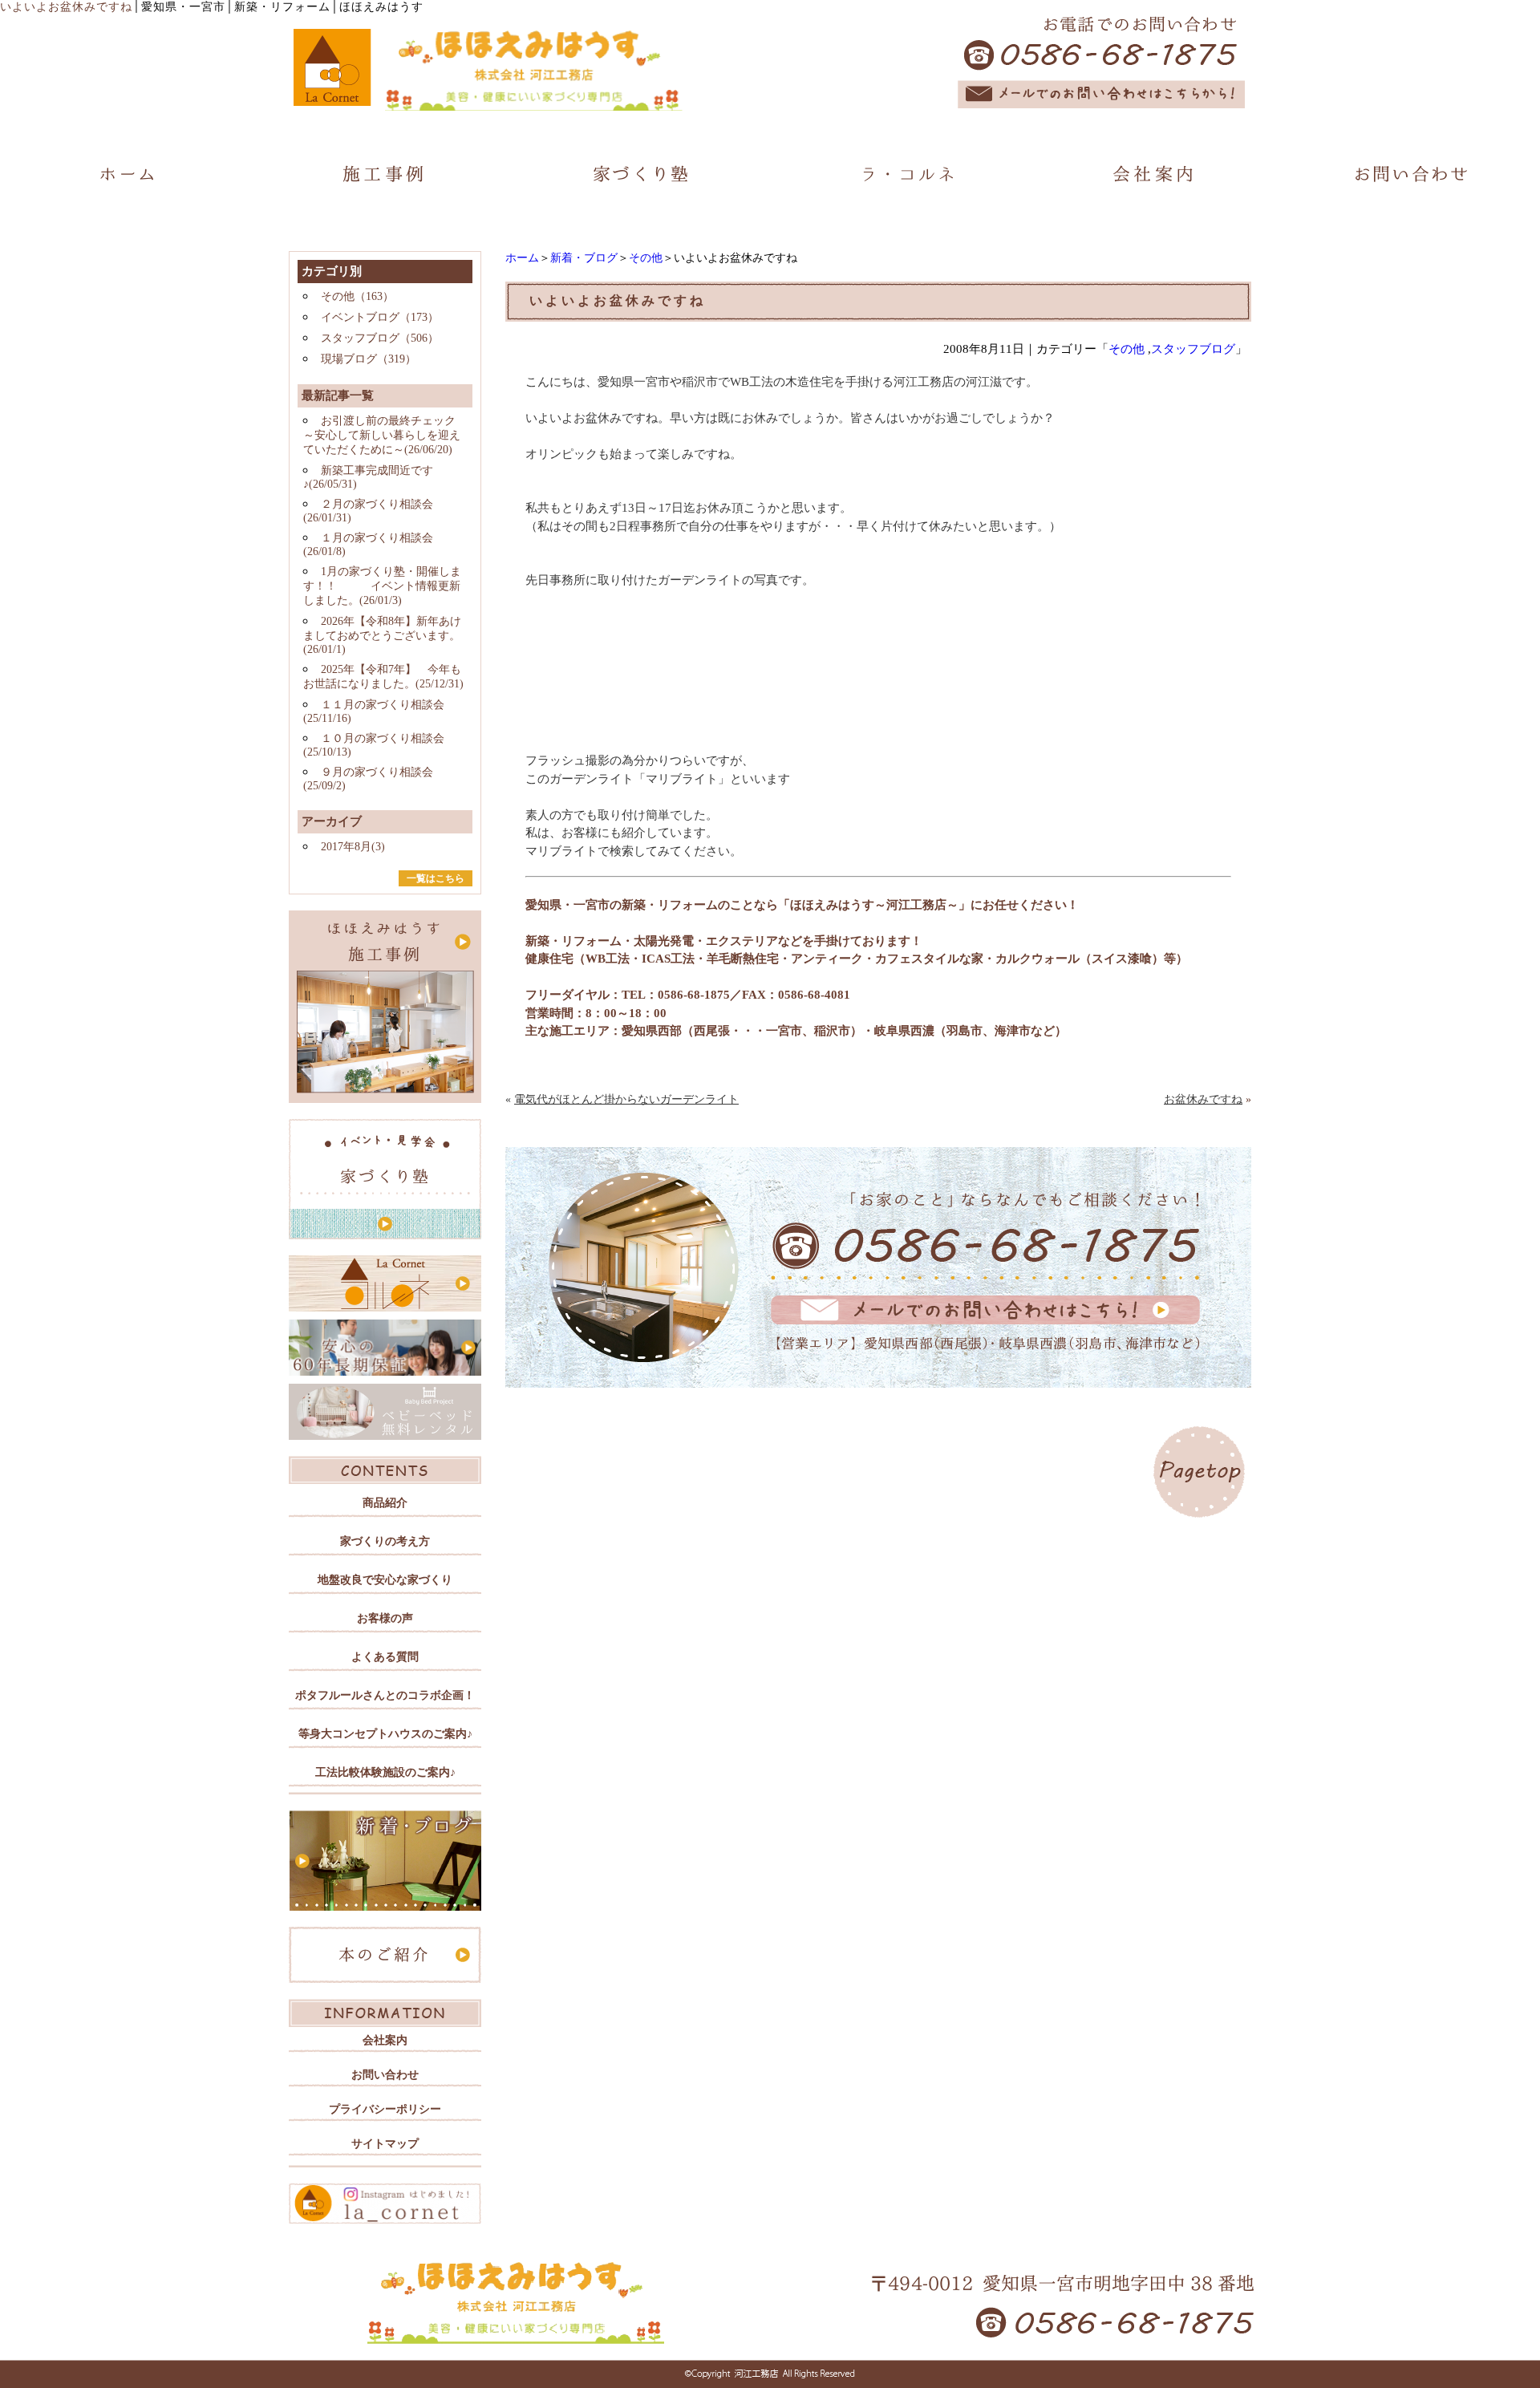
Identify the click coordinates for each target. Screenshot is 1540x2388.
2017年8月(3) (353, 847)
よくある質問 (385, 1657)
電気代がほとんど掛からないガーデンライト (626, 1099)
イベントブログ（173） (380, 317)
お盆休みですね (1203, 1099)
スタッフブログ (1193, 349)
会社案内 (385, 2040)
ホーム (522, 258)
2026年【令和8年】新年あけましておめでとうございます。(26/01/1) (382, 635)
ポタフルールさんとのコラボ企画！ (385, 1695)
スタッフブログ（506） (380, 338)
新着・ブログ (584, 258)
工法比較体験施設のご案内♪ (385, 1772)
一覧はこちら (436, 878)
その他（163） (357, 296)
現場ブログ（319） (369, 359)
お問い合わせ (385, 2075)
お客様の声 (385, 1618)
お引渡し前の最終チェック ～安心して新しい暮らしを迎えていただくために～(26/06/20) (382, 435)
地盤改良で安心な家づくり (385, 1580)
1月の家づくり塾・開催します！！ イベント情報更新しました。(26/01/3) (382, 586)
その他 (646, 258)
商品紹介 (385, 1503)
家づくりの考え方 (385, 1541)
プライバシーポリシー (385, 2109)
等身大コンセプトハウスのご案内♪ (385, 1734)
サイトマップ (385, 2144)
